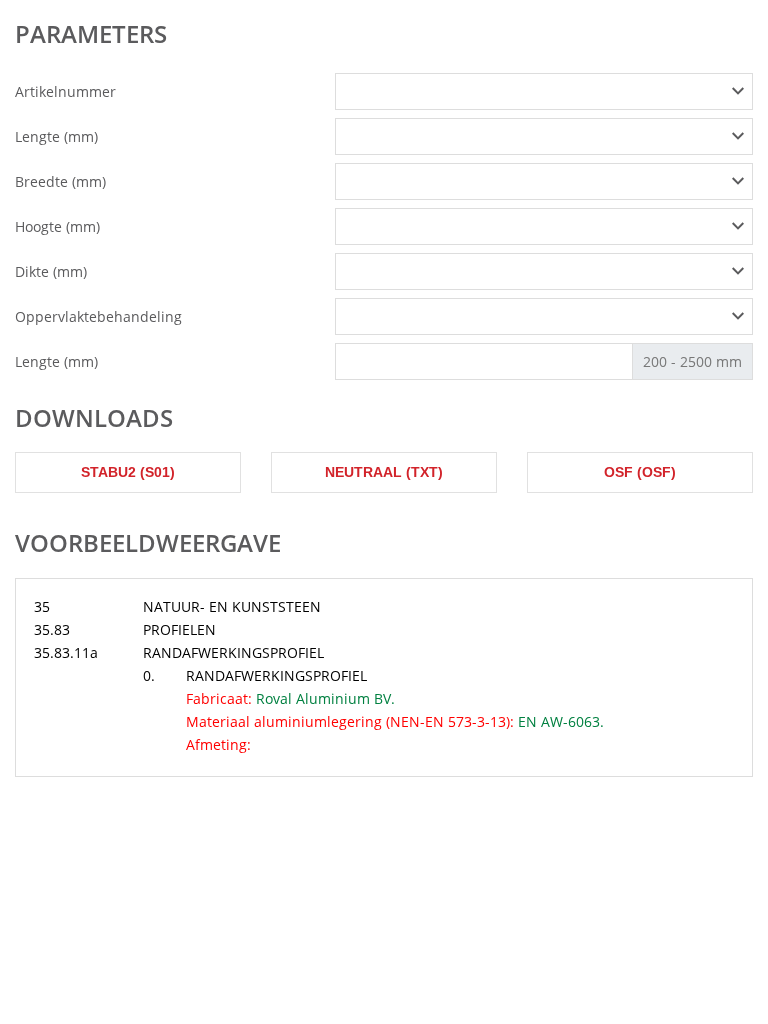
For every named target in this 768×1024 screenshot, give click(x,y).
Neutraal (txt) (384, 472)
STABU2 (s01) (128, 472)
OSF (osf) (640, 472)
